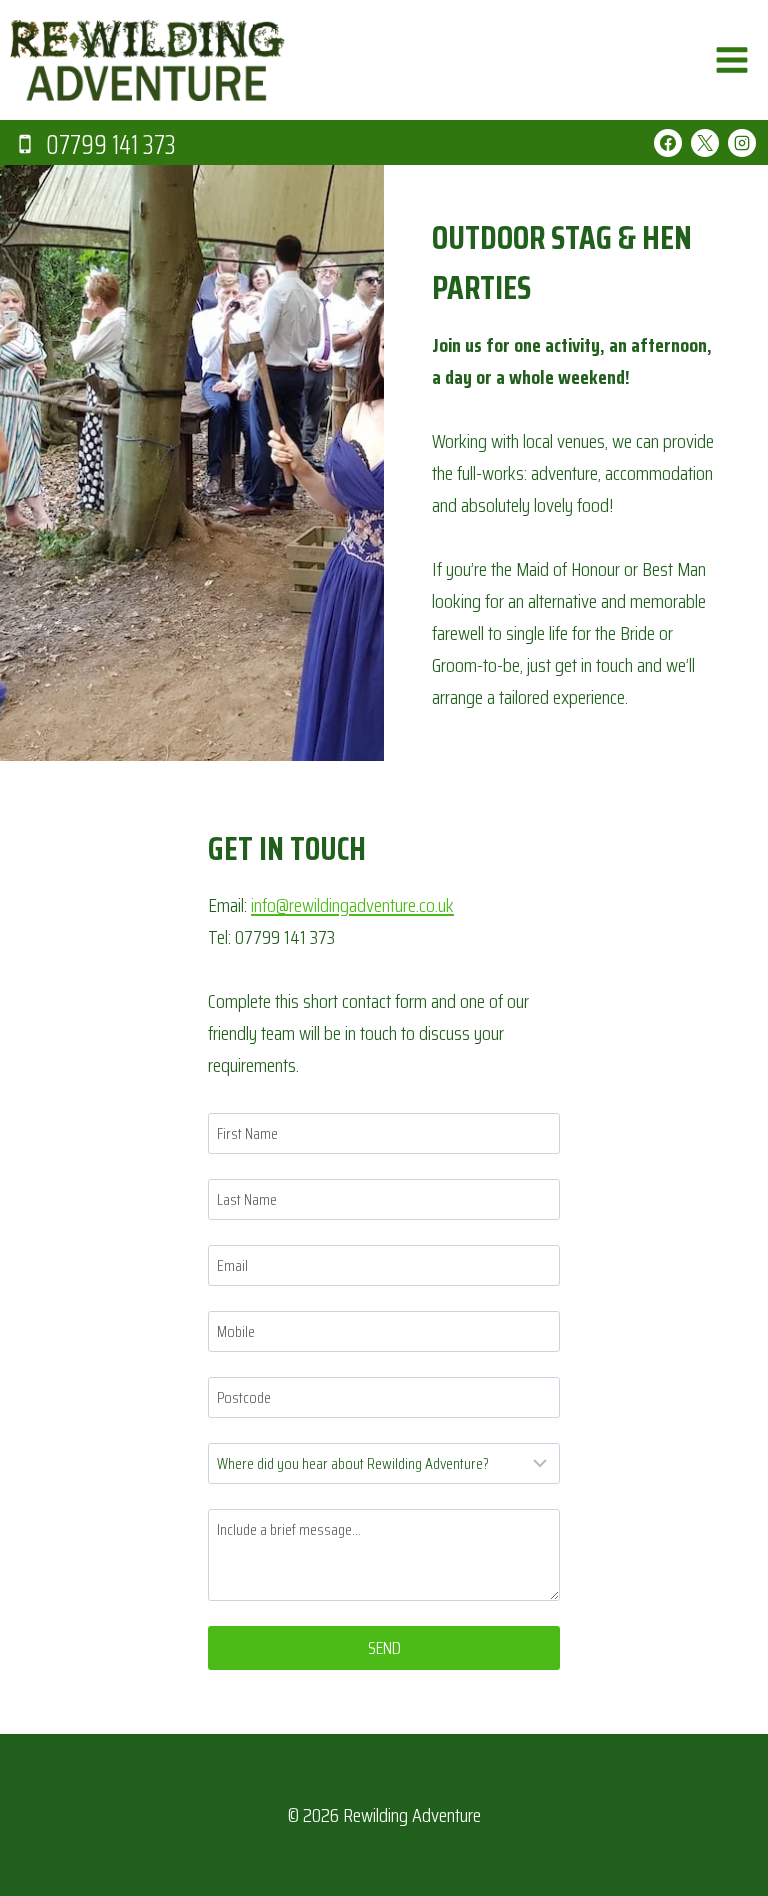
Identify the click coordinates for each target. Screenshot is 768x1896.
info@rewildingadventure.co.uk (352, 905)
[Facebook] (668, 143)
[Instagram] (742, 143)
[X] (705, 143)
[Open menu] (731, 59)
